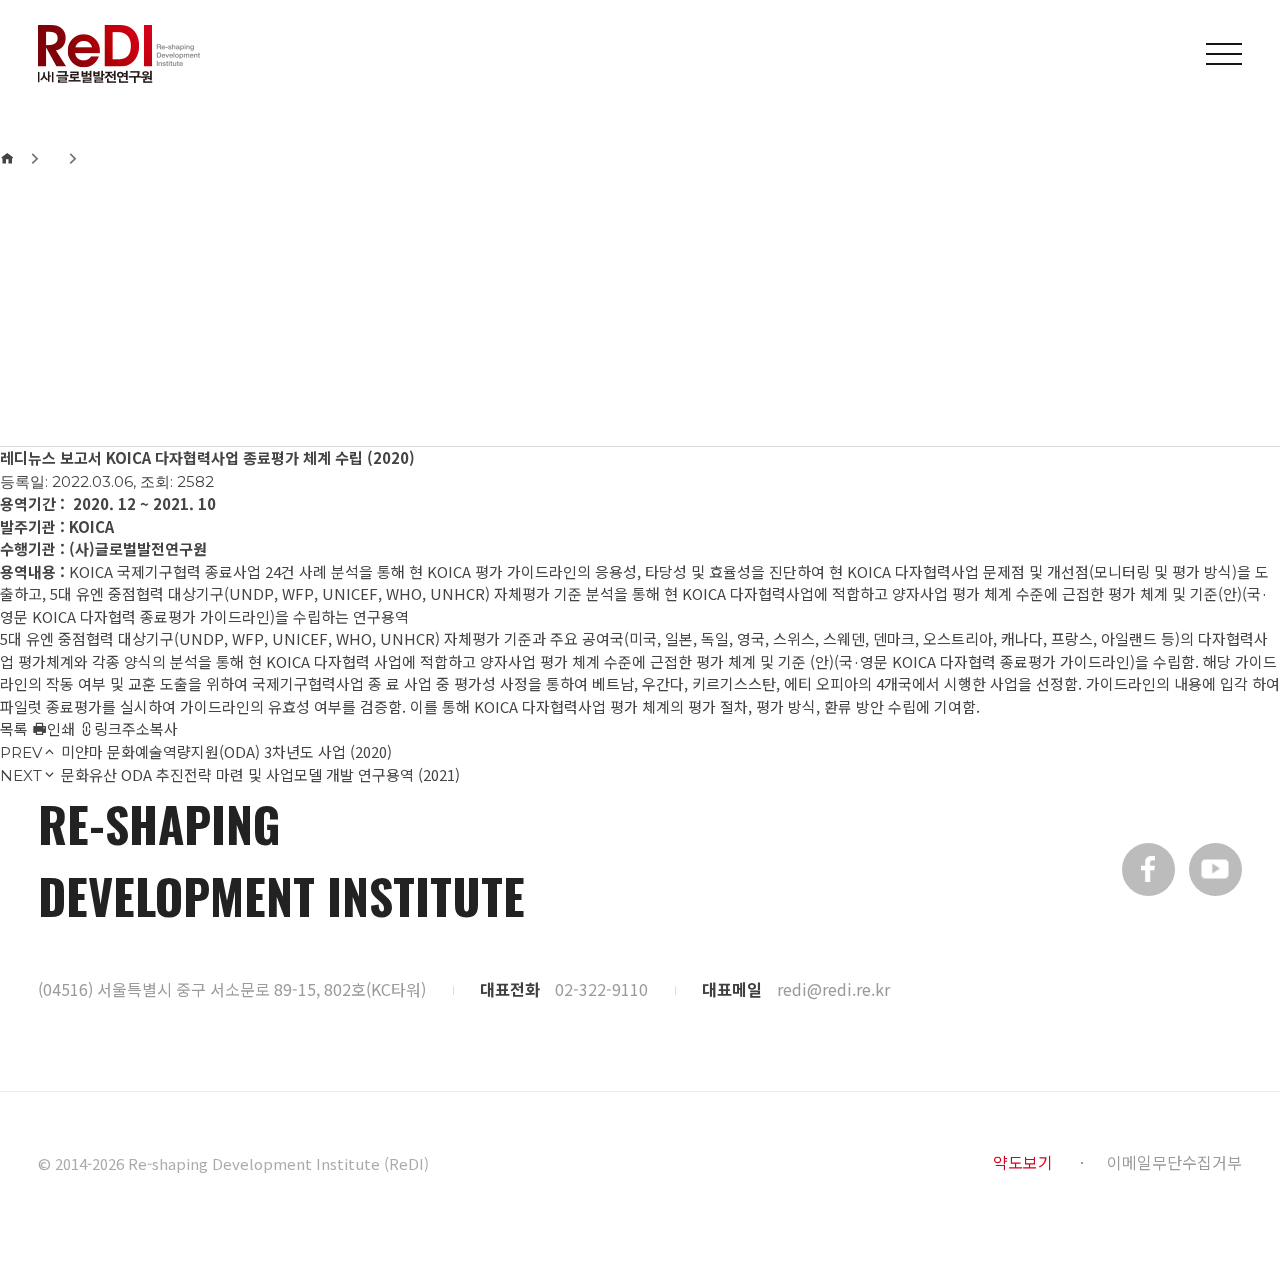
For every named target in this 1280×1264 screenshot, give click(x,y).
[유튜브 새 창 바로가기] (1215, 869)
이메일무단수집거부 (1174, 1162)
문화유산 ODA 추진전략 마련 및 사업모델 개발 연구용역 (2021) (260, 774)
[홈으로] (7, 158)
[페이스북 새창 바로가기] (1148, 869)
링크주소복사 (136, 728)
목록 (14, 728)
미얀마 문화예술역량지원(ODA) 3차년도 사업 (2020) (226, 751)
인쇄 (61, 728)
